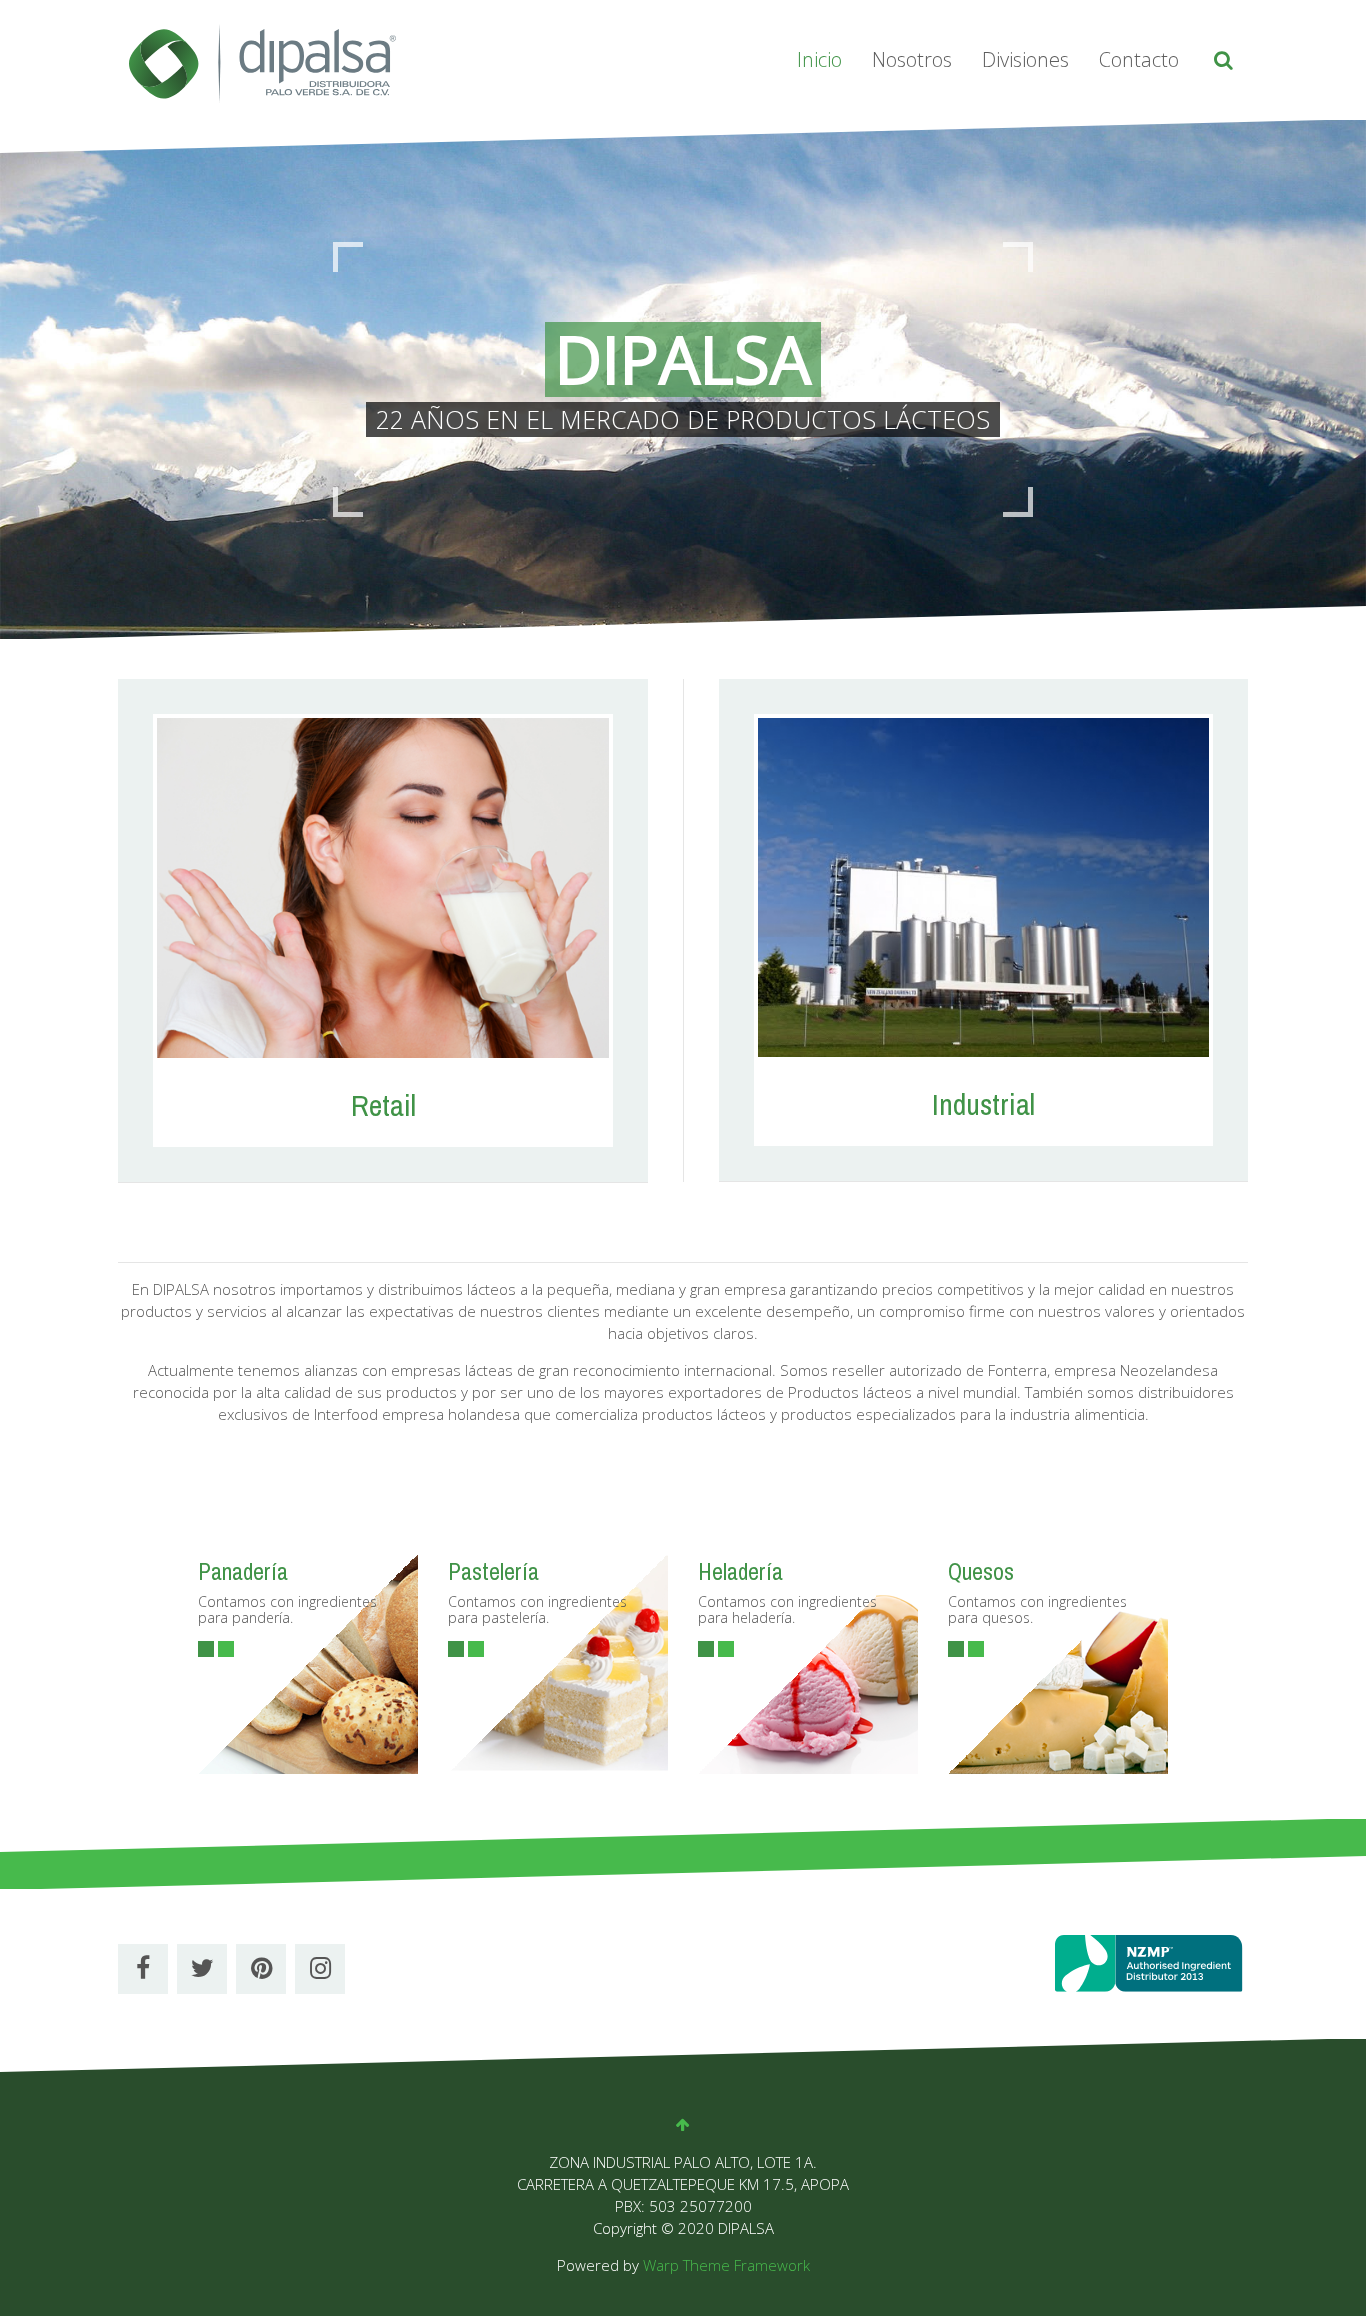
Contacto (1139, 59)
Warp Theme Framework (726, 2265)
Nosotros (912, 59)
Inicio (819, 59)
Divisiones (1025, 59)
